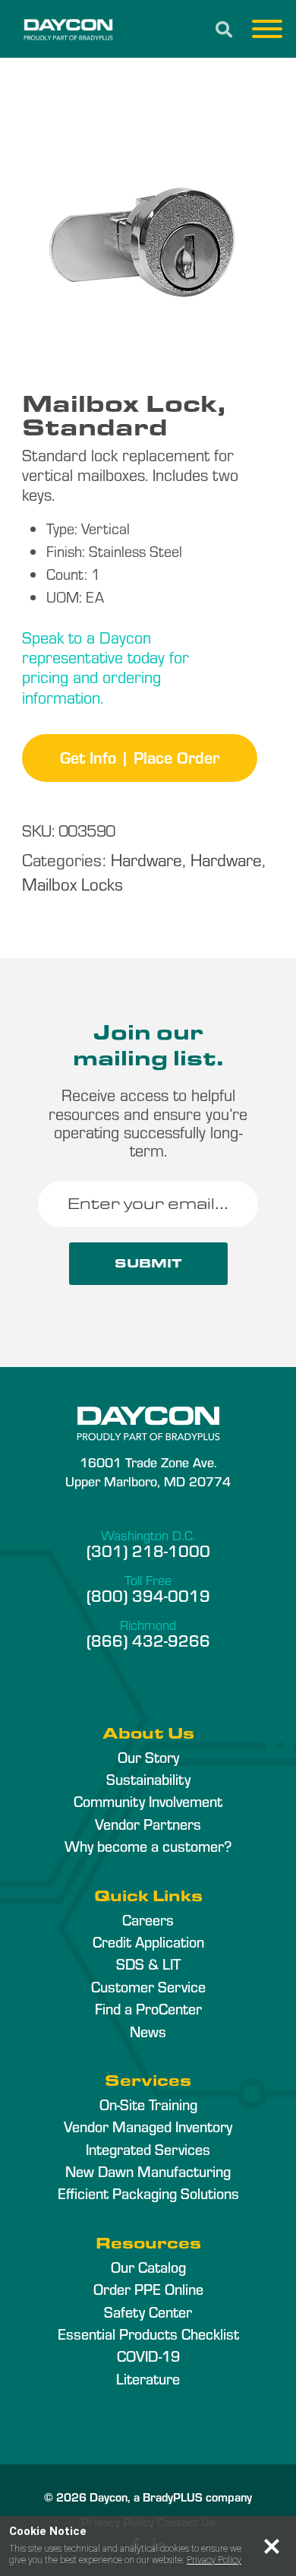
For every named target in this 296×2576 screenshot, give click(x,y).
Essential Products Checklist (148, 2334)
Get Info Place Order (140, 757)
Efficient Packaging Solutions (148, 2193)
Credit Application (148, 1941)
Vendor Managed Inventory (148, 2126)
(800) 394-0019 (148, 1595)
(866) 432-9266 (148, 1640)
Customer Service (148, 1986)
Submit (148, 1263)
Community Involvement (148, 1801)
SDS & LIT (148, 1964)
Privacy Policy (214, 2560)
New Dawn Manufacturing (148, 2171)
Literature (148, 2378)
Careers (148, 1919)
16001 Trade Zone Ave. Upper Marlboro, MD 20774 (148, 1471)
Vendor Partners (148, 1824)
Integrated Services (148, 2149)
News (148, 2031)
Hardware (146, 859)
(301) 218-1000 (148, 1550)
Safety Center (148, 2312)
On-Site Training (148, 2104)
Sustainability (148, 1779)
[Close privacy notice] (272, 2546)
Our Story (148, 1757)
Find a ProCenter (148, 2008)
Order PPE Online (148, 2289)
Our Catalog (148, 2267)
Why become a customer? (148, 1846)
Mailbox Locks (72, 883)
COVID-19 (148, 2356)
